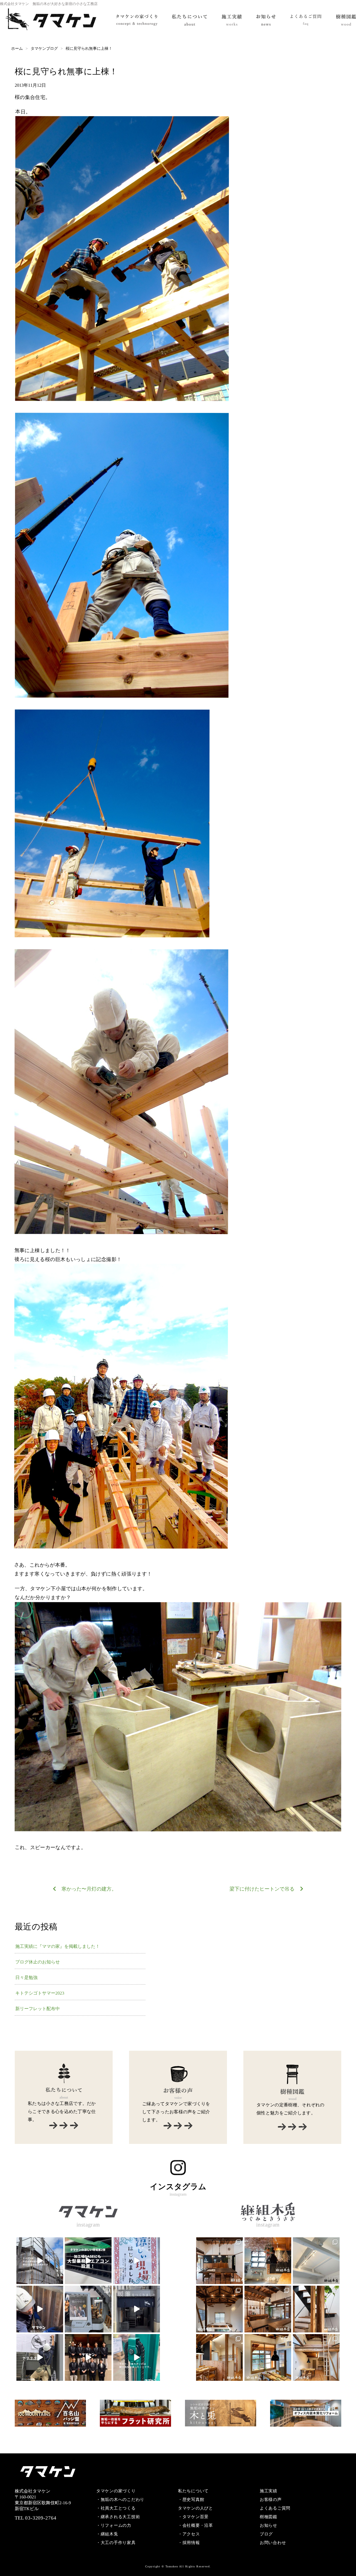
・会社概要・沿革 (196, 2525)
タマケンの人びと (196, 2508)
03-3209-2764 (41, 2518)
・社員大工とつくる (116, 2508)
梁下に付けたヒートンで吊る (262, 1889)
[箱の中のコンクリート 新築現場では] (40, 2309)
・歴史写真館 (191, 2500)
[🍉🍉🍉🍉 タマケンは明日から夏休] (40, 2261)
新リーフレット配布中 (38, 2009)
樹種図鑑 (269, 2517)
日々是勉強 (26, 1977)
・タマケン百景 (193, 2517)
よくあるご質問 (275, 2508)
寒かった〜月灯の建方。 (89, 1889)
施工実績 (269, 2491)
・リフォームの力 (114, 2525)
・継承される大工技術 (118, 2517)
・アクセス (189, 2534)
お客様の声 (271, 2500)
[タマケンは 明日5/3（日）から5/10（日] (40, 2357)
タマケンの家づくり (116, 2491)
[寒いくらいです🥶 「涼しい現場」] (88, 2261)
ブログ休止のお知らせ (38, 1962)
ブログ (266, 2534)
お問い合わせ (273, 2543)
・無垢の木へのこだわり (120, 2500)
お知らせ (269, 2525)
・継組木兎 (107, 2534)
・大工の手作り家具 (116, 2543)
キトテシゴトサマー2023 (40, 1993)
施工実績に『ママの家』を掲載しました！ (58, 1946)
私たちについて (193, 2491)
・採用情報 (189, 2543)
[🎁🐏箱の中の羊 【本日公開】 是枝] (88, 2309)
